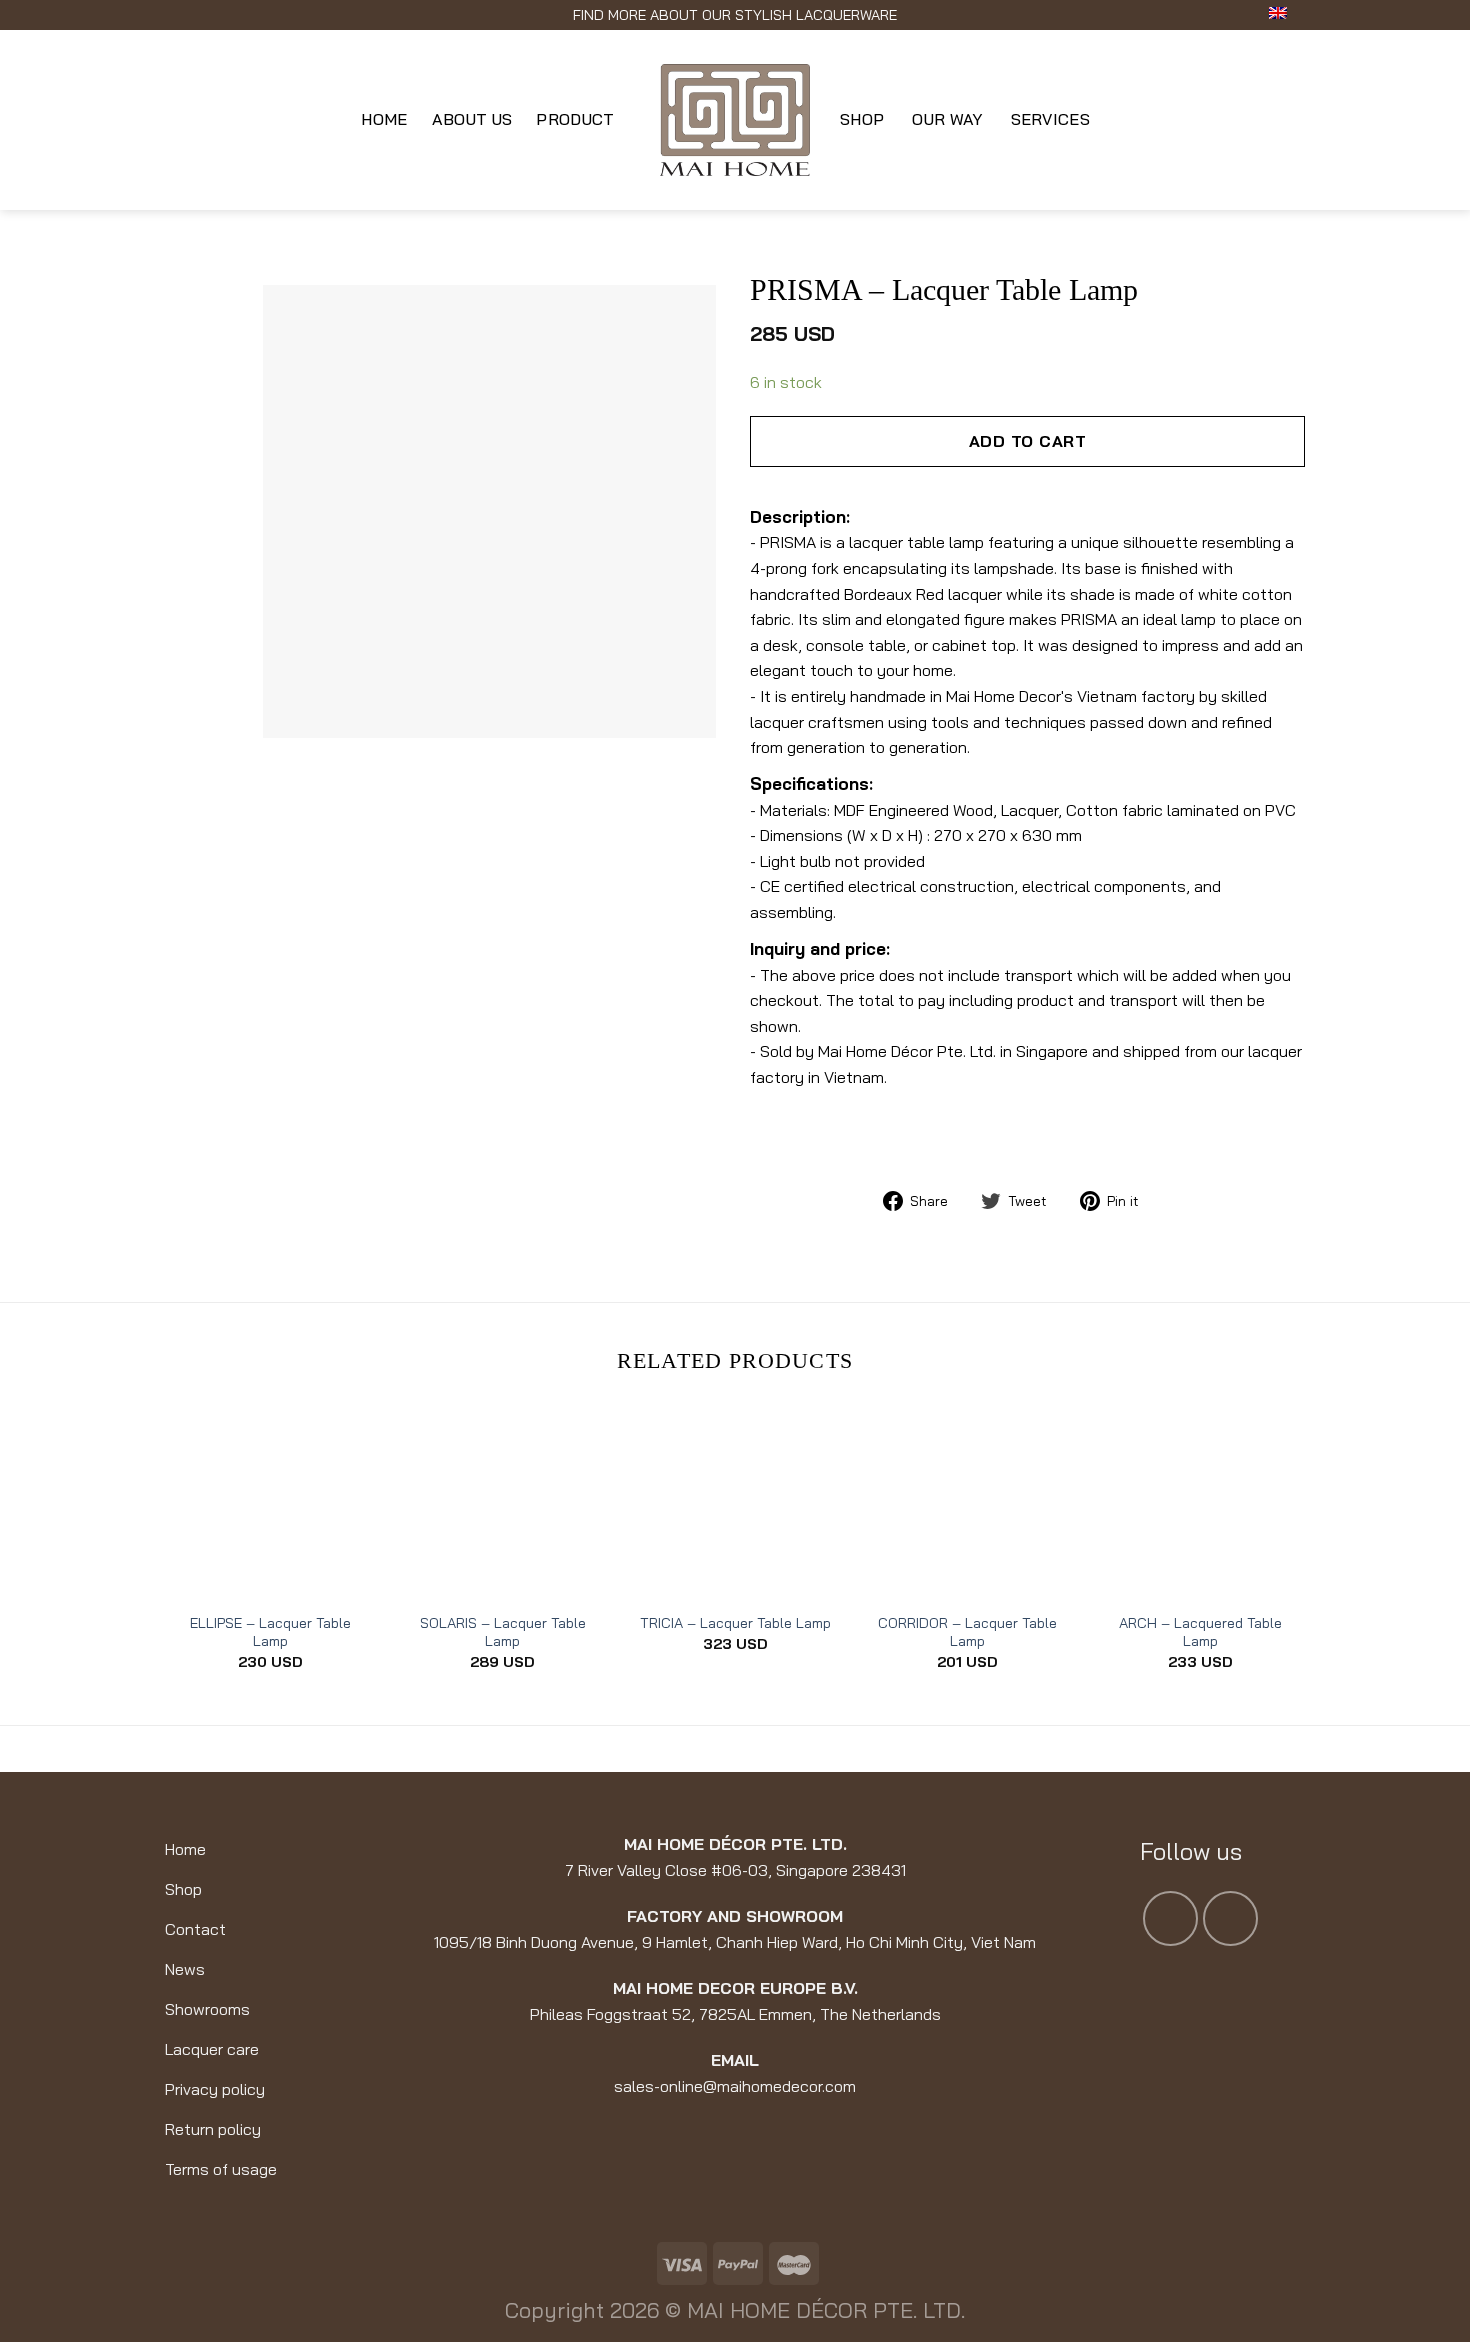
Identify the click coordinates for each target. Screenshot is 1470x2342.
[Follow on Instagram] (1230, 1918)
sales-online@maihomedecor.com (735, 2086)
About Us (472, 119)
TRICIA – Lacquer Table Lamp (735, 1623)
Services (1051, 119)
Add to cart (1027, 441)
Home (384, 119)
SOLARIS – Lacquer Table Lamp (503, 1632)
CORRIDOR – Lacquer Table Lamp (967, 1632)
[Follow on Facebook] (1170, 1918)
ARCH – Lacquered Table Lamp (1200, 1632)
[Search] (174, 119)
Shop (862, 119)
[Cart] (1295, 120)
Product (575, 119)
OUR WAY (947, 119)
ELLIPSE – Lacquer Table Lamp (270, 1632)
